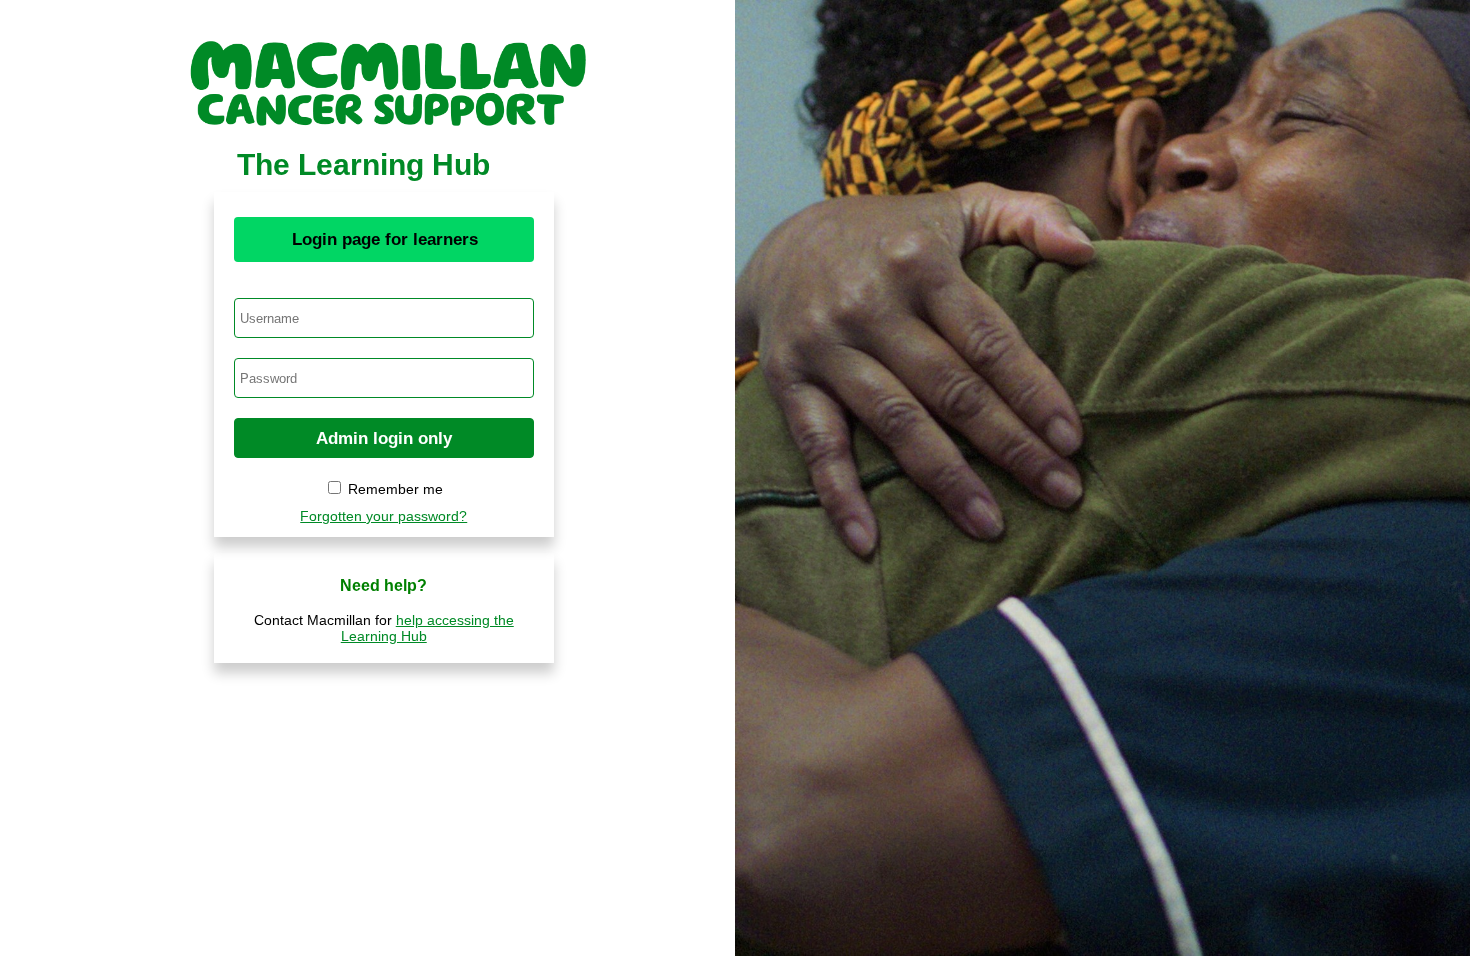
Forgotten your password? (383, 516)
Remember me (395, 489)
